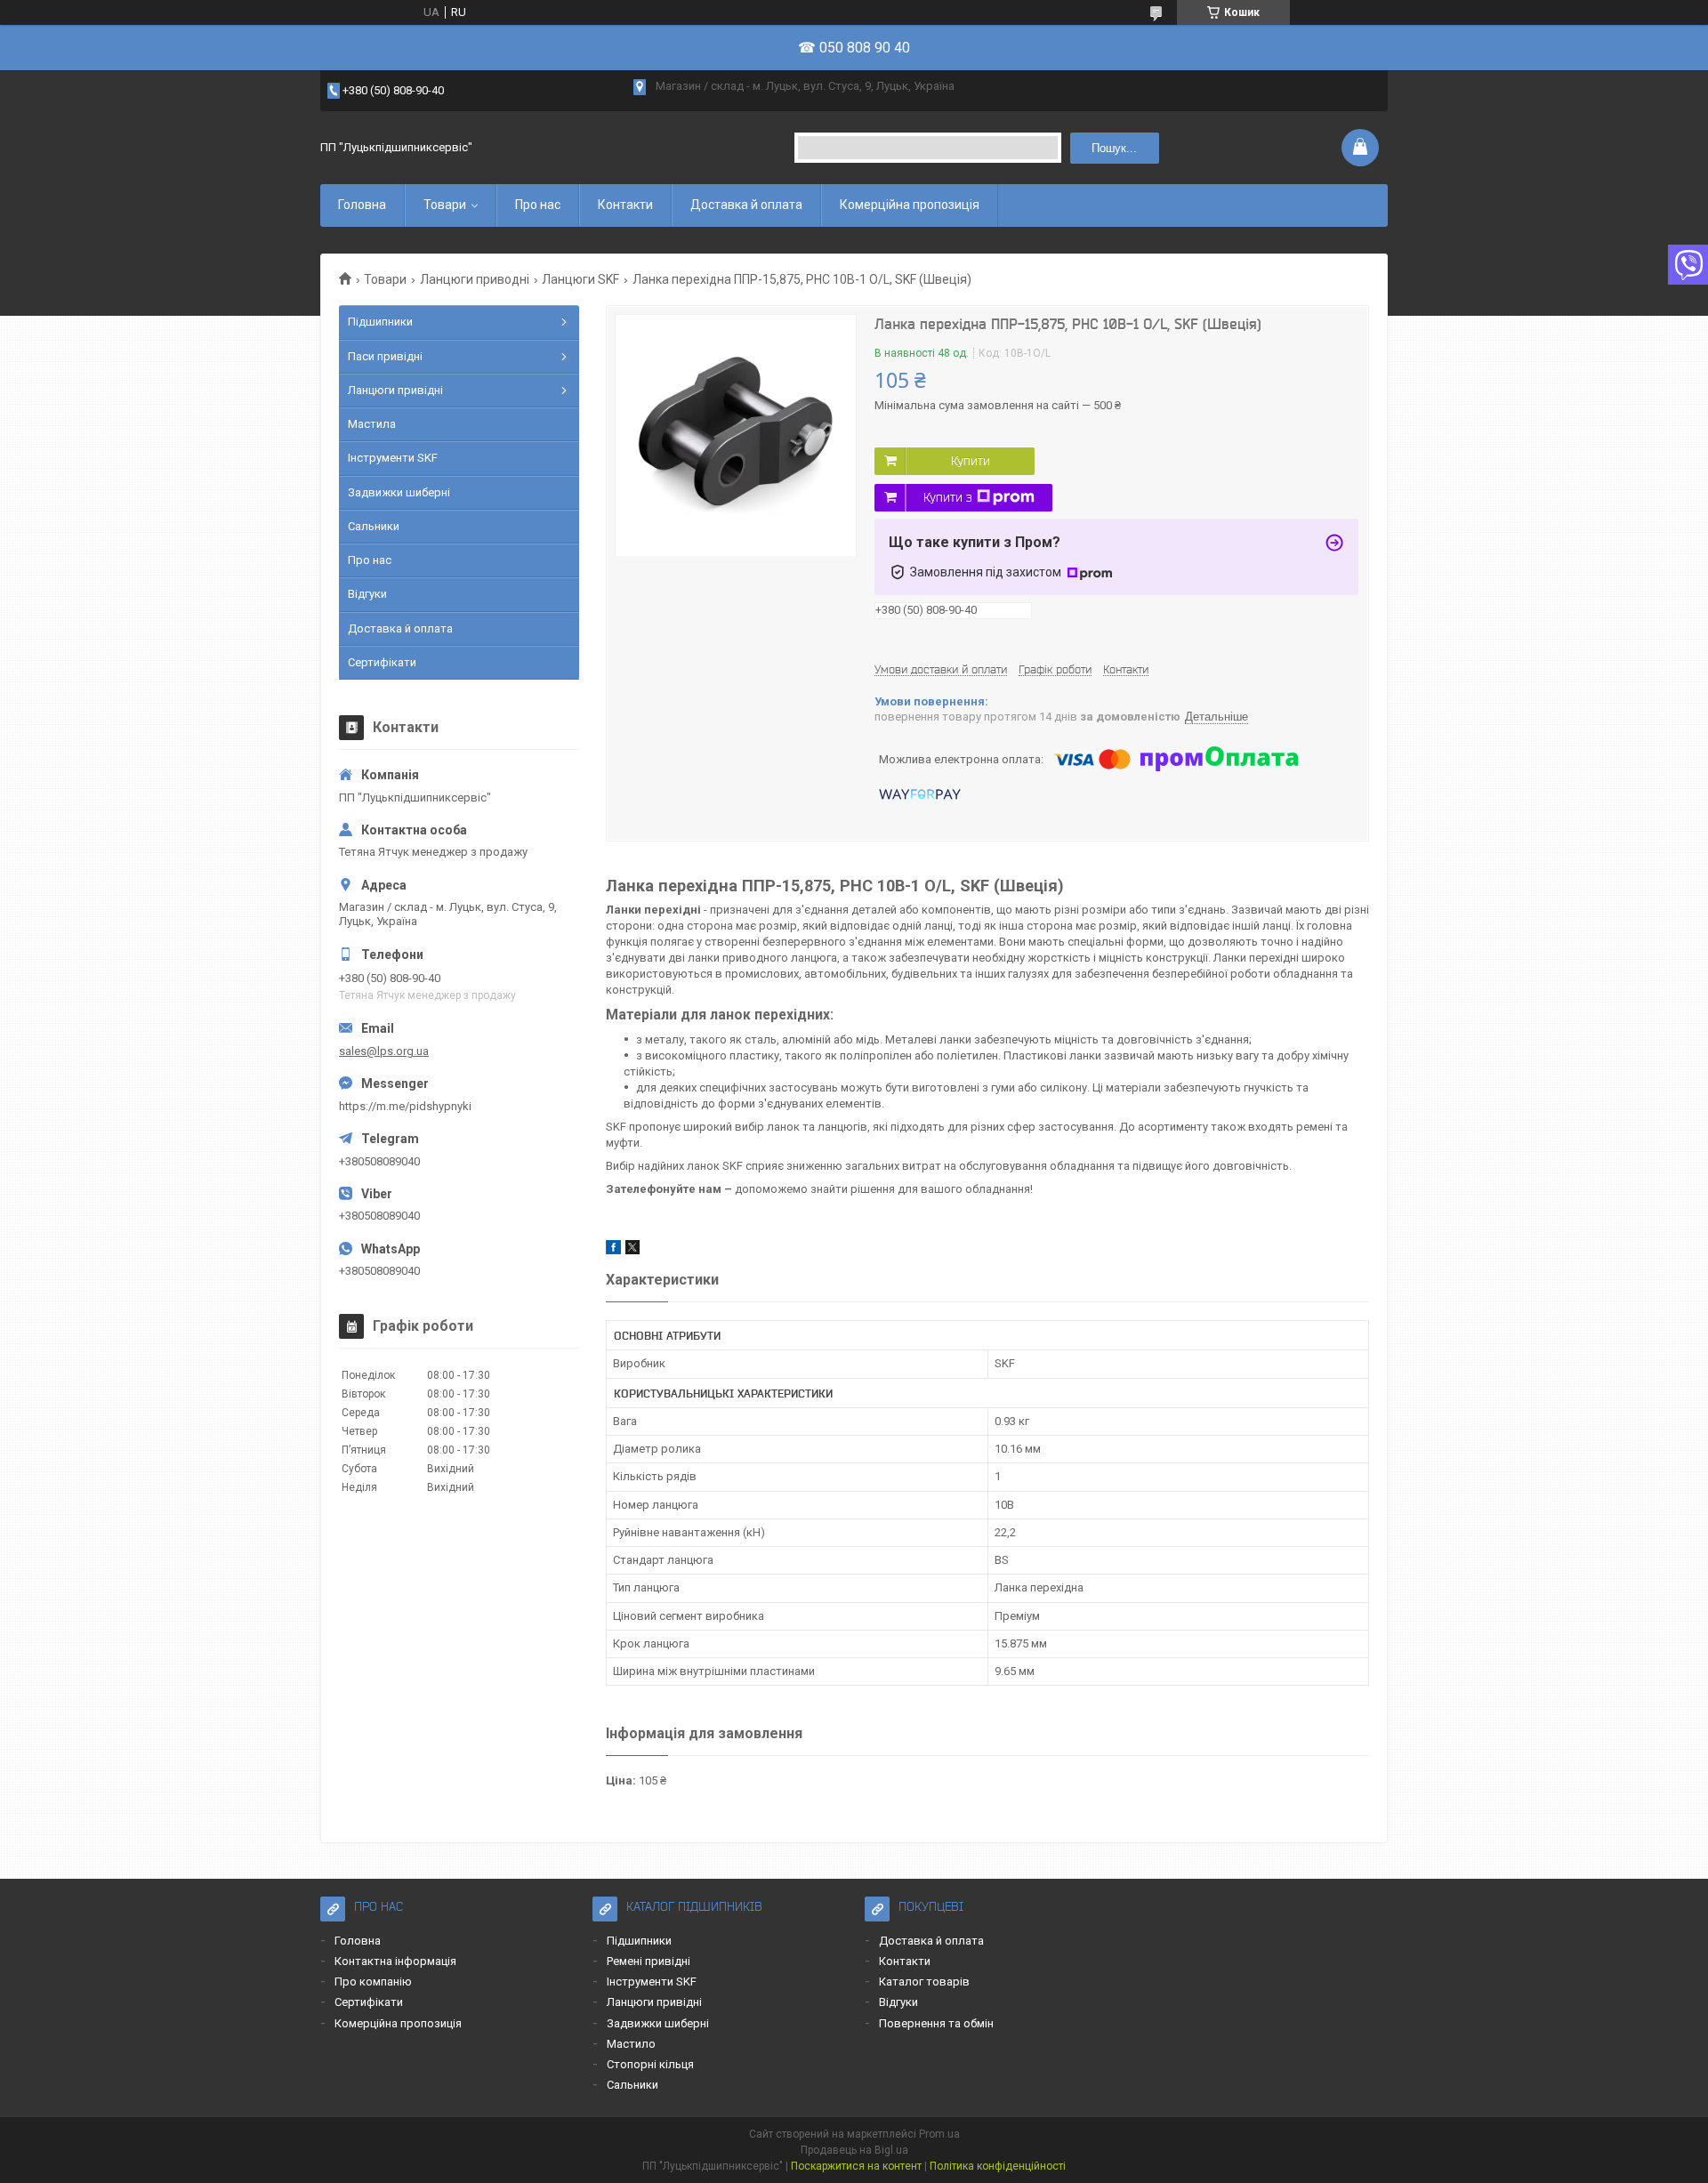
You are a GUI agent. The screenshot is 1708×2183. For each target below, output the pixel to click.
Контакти (625, 205)
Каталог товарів (924, 1982)
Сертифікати (382, 662)
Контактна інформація (395, 1961)
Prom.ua (939, 2134)
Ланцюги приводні (475, 279)
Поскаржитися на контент (856, 2166)
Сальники (374, 526)
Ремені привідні (649, 1961)
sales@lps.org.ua (384, 1051)
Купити (971, 461)
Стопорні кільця (650, 2064)
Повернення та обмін (936, 2023)
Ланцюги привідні (395, 390)
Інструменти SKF (393, 458)
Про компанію (373, 1982)
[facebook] (613, 1250)
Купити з (948, 497)
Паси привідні (385, 356)
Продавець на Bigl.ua (854, 2150)
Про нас (538, 205)
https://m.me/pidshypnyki (405, 1106)
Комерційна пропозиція (910, 205)
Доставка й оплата (746, 205)
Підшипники (380, 322)
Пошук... (1114, 148)
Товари (445, 205)
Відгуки (367, 594)
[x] (632, 1250)
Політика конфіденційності (998, 2166)
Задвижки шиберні (399, 492)
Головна (362, 205)
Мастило (631, 2044)
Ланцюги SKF (580, 279)
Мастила (372, 424)
